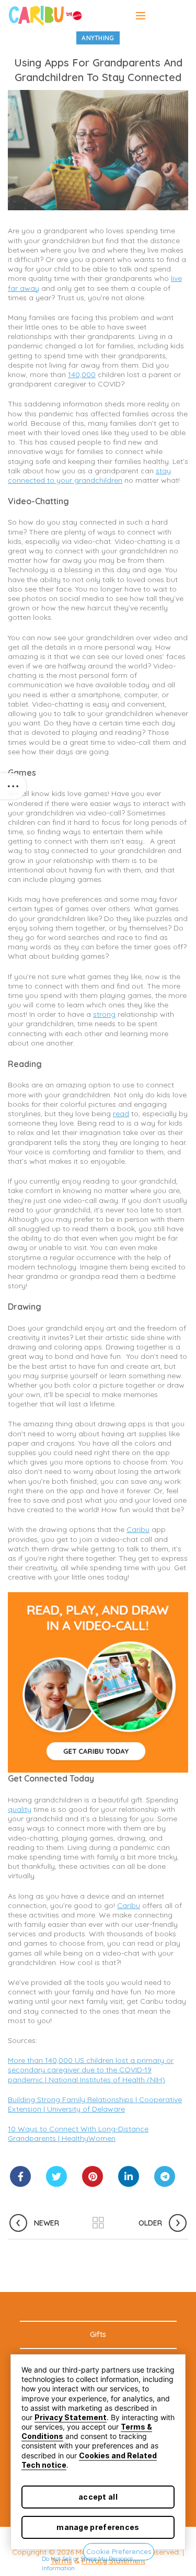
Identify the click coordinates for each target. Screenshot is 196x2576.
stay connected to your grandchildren (89, 475)
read (121, 1114)
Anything (98, 38)
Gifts (98, 2334)
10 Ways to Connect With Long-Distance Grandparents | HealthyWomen (78, 2134)
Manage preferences (98, 2527)
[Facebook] (20, 2176)
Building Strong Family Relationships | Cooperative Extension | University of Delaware (95, 2104)
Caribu (138, 1529)
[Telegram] (165, 2176)
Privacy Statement (71, 2417)
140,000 (82, 375)
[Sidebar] (13, 786)
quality (20, 1809)
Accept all (98, 2497)
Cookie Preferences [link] (119, 2551)
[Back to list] (98, 2223)
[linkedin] (129, 2176)
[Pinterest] (93, 2176)
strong (104, 1014)
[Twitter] (56, 2176)
